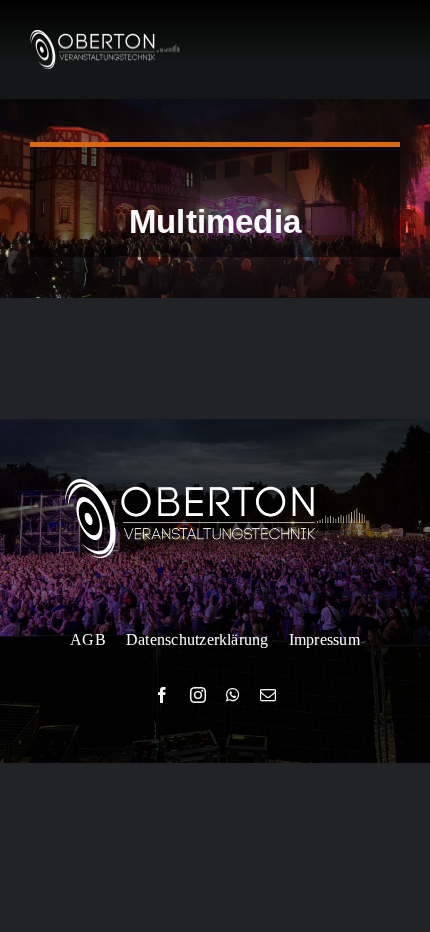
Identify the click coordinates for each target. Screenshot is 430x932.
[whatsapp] (233, 695)
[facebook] (162, 695)
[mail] (268, 695)
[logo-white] (105, 37)
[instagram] (198, 695)
